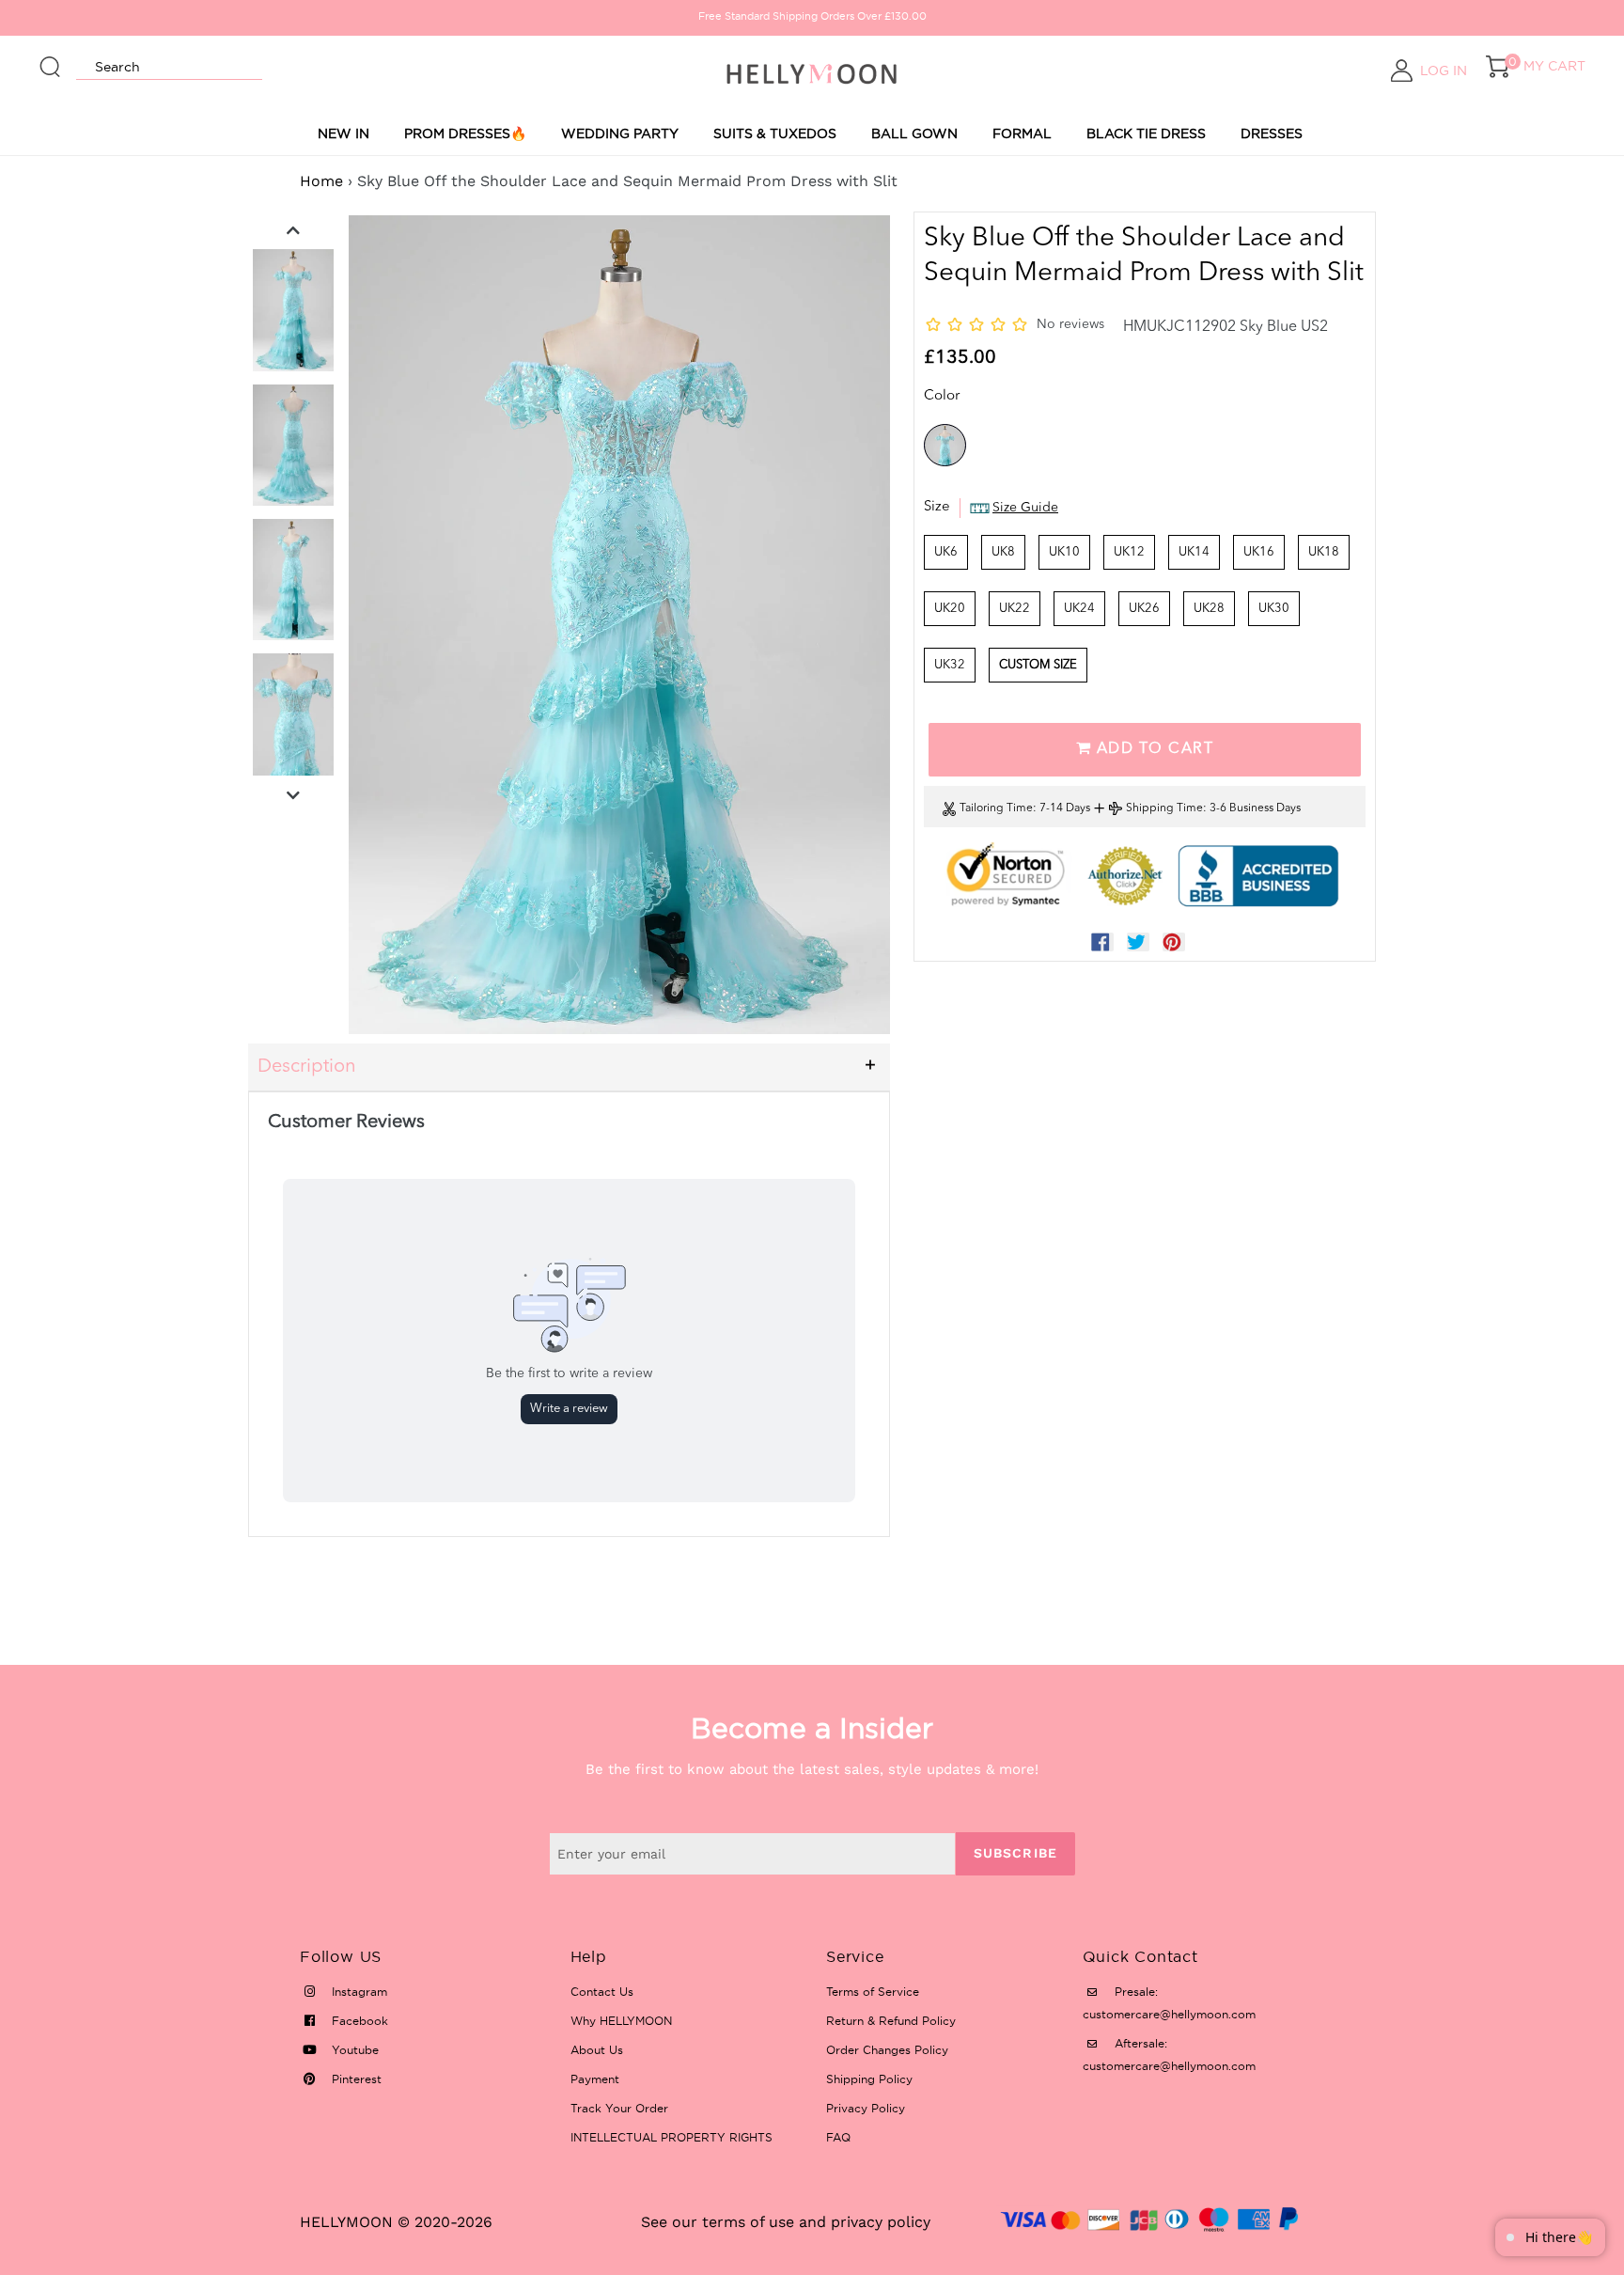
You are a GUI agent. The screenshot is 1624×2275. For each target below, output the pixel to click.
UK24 (1079, 609)
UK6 (946, 552)
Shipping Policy (869, 2079)
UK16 (1259, 552)
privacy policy (881, 2222)
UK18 (1324, 552)
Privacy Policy (866, 2108)
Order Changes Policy (887, 2050)
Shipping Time (1164, 808)
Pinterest (355, 2079)
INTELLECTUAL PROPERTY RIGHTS (671, 2137)
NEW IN (344, 133)
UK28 (1209, 609)
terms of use (748, 2222)
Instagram (358, 1992)
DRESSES (1272, 133)
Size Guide (1025, 508)
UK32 (950, 665)
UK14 (1194, 552)
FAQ (838, 2137)
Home (321, 181)
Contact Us (602, 1992)
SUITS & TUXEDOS (775, 133)
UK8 (1003, 552)
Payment (595, 2079)
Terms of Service (873, 1992)
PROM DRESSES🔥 (465, 133)
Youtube (353, 2050)
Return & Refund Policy (891, 2021)
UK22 (1015, 609)
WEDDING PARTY (620, 133)
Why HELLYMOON (621, 2021)
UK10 (1064, 552)
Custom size (1038, 665)
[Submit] (51, 58)
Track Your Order (619, 2108)
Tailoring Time (996, 808)
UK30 (1274, 609)
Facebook (358, 2021)
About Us (597, 2050)
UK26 (1144, 609)
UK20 (950, 609)
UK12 (1129, 552)
